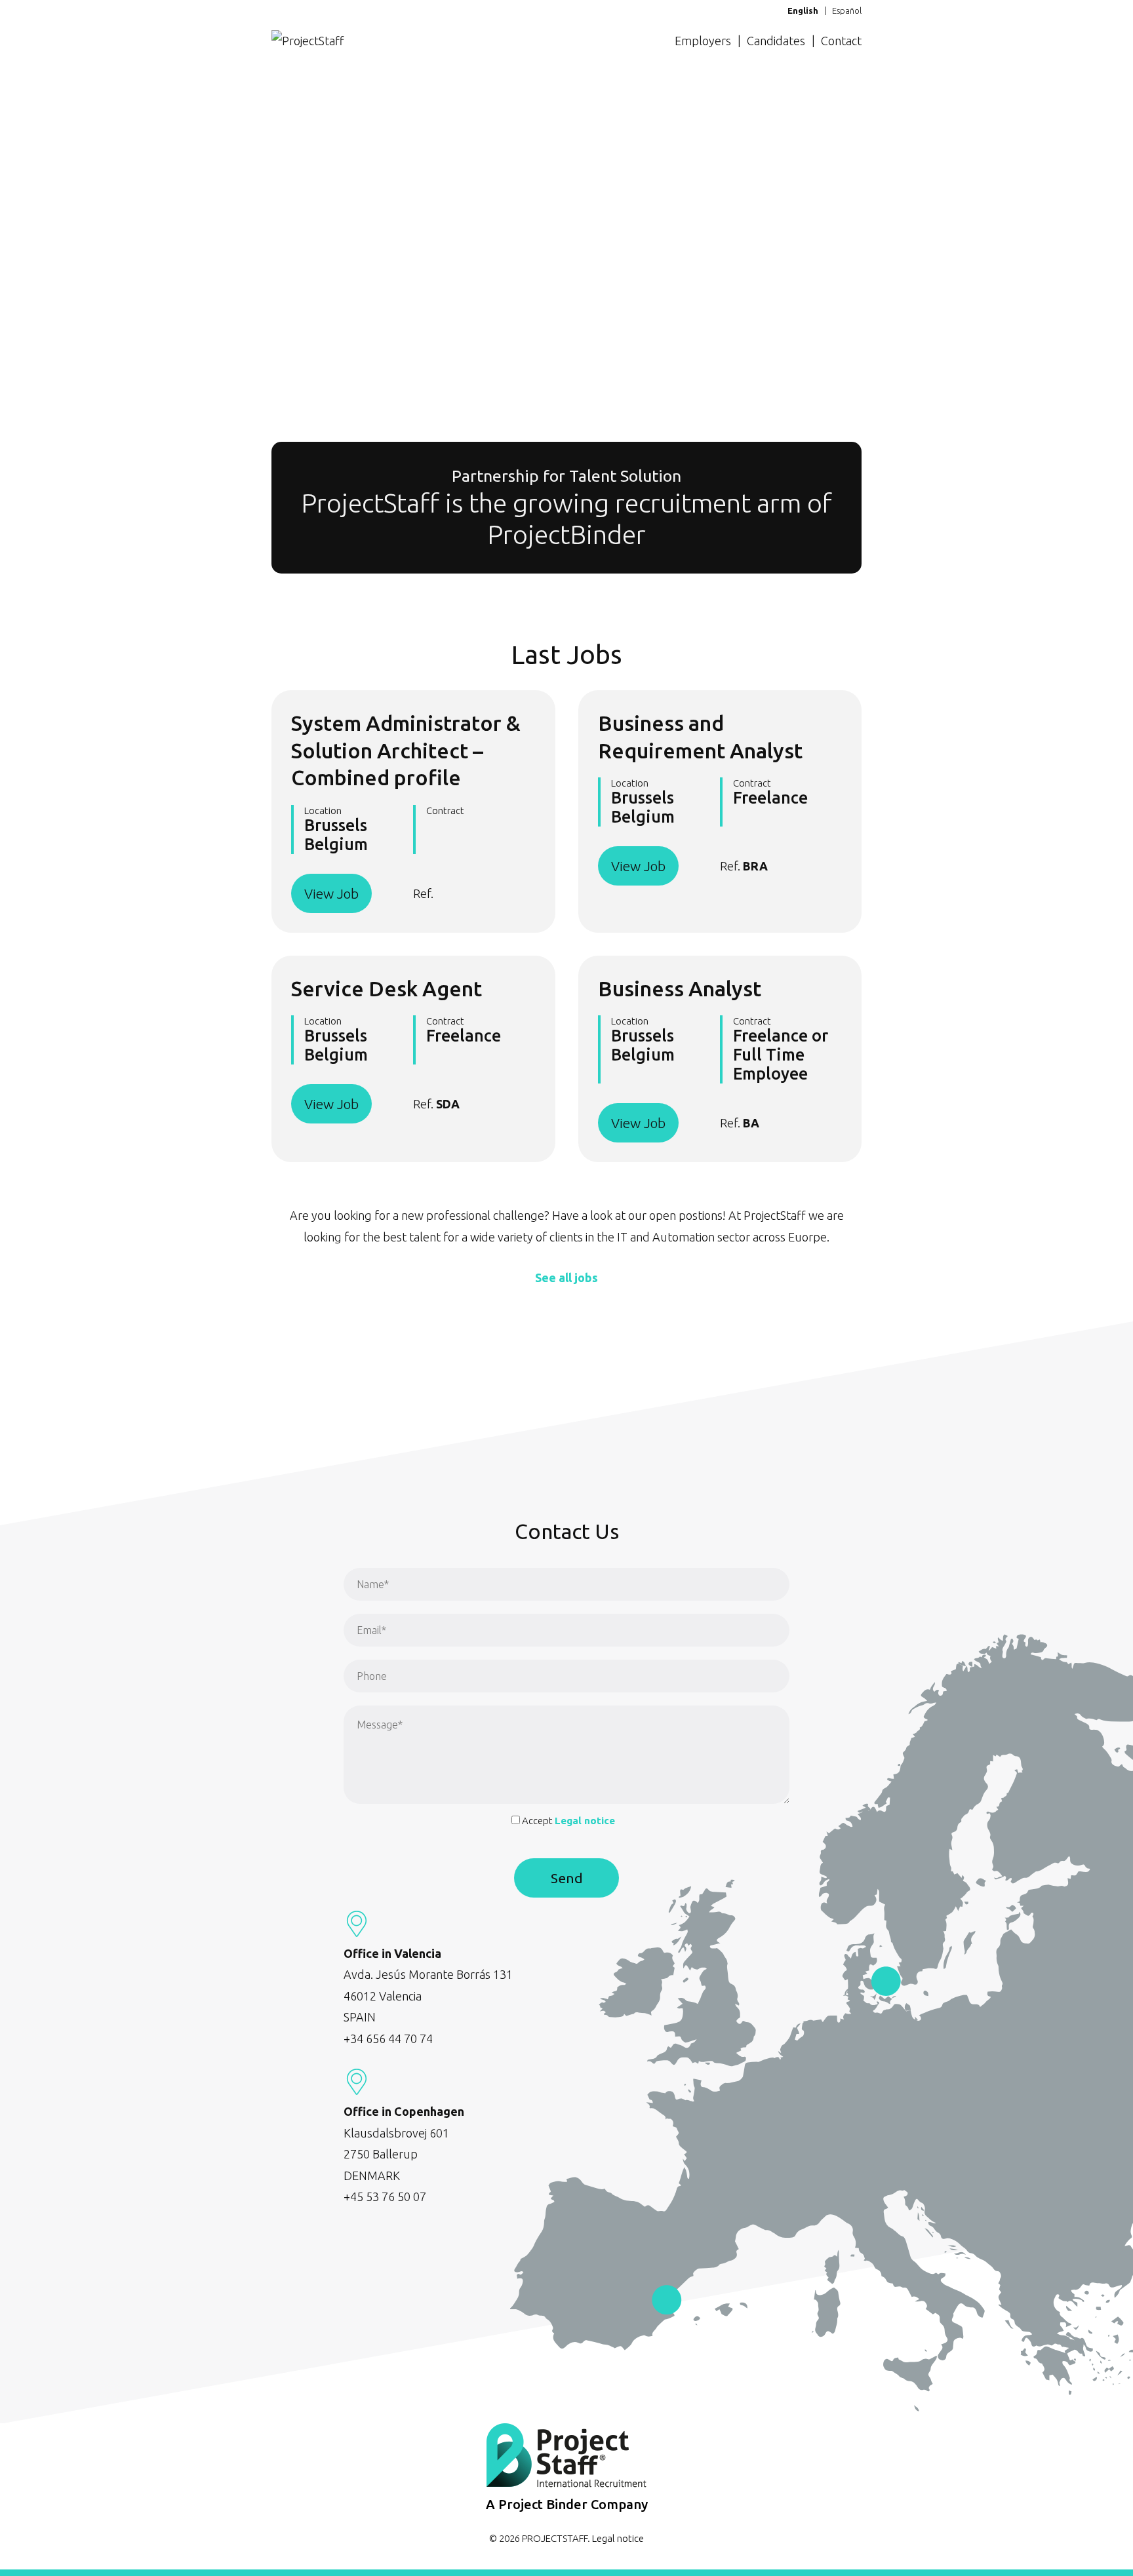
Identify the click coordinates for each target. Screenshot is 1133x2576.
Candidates (776, 41)
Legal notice (585, 1821)
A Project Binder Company (567, 2504)
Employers (703, 41)
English (803, 10)
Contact (841, 41)
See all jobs (566, 1278)
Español (847, 10)
